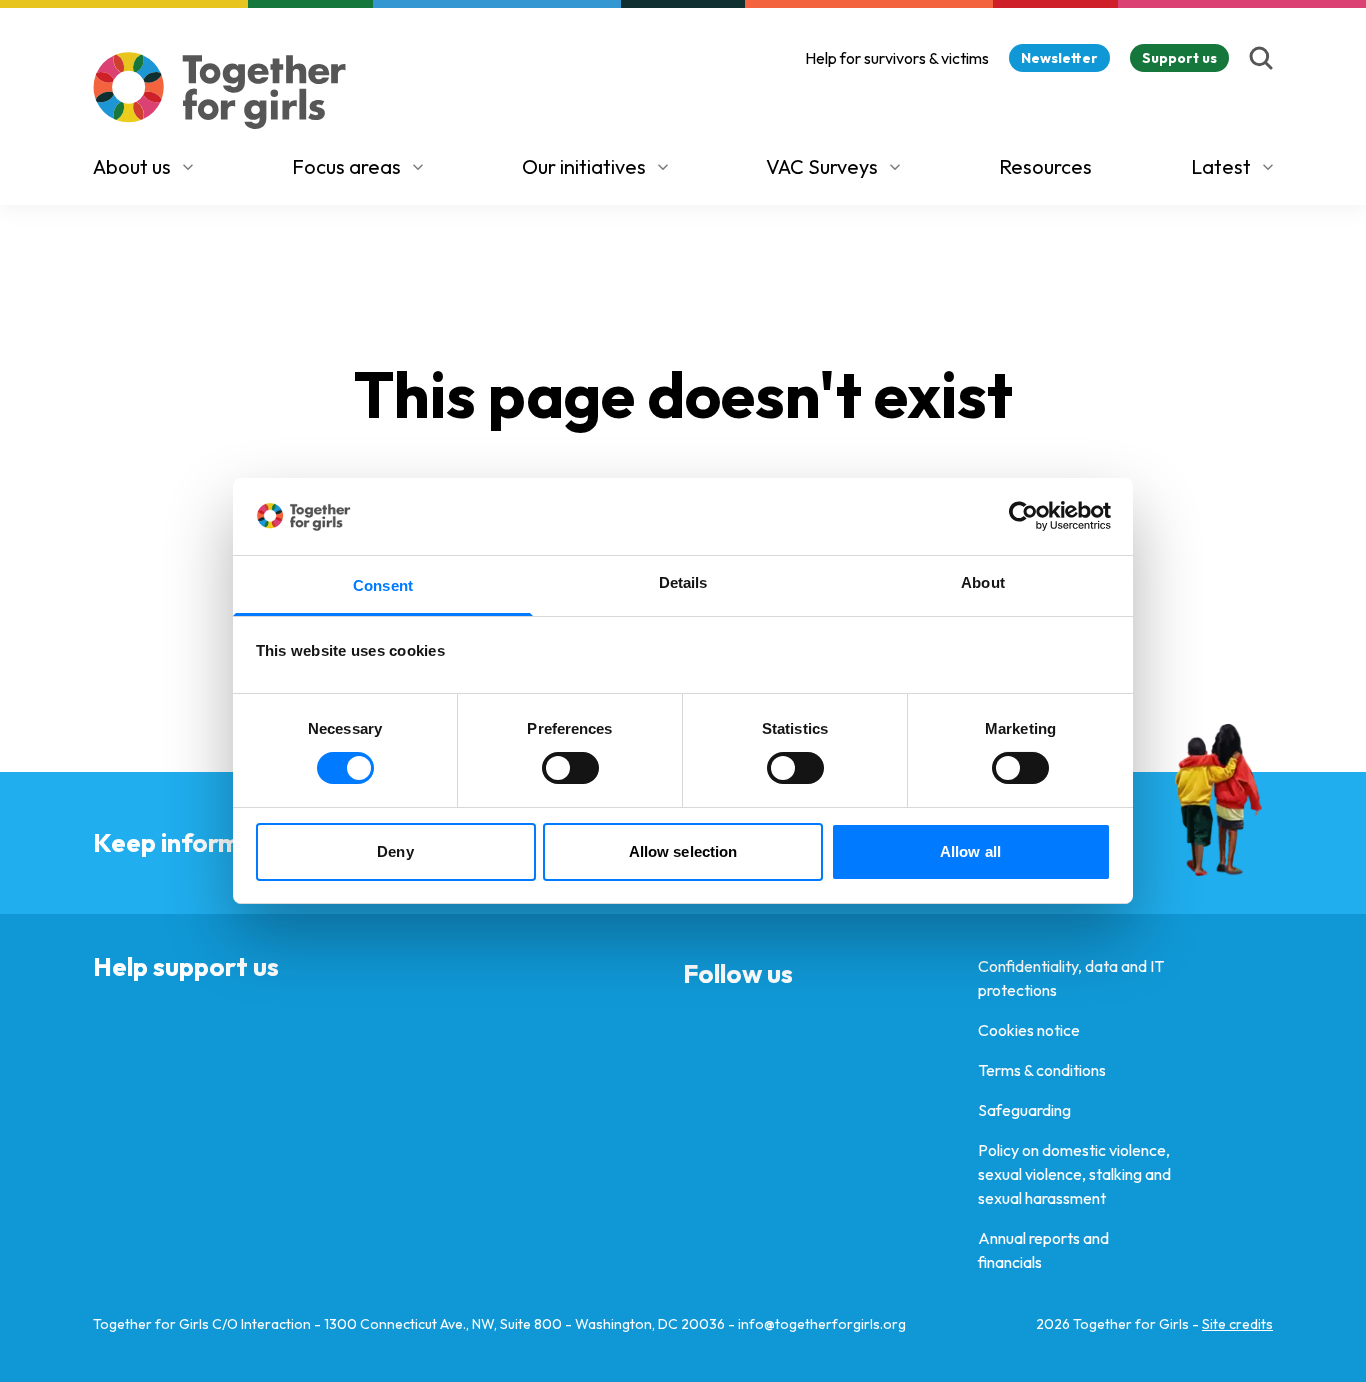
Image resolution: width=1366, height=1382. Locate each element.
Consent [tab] (383, 585)
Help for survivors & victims (897, 58)
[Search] (1261, 58)
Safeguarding (1024, 1110)
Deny (395, 851)
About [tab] (983, 582)
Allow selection (683, 851)
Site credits (1237, 1324)
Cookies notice (1029, 1030)
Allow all (970, 851)
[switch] (570, 768)
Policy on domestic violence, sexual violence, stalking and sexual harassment (1074, 1174)
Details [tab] (683, 582)
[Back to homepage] (220, 90)
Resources (1045, 166)
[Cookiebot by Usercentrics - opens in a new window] (1023, 516)
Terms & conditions (1042, 1070)
